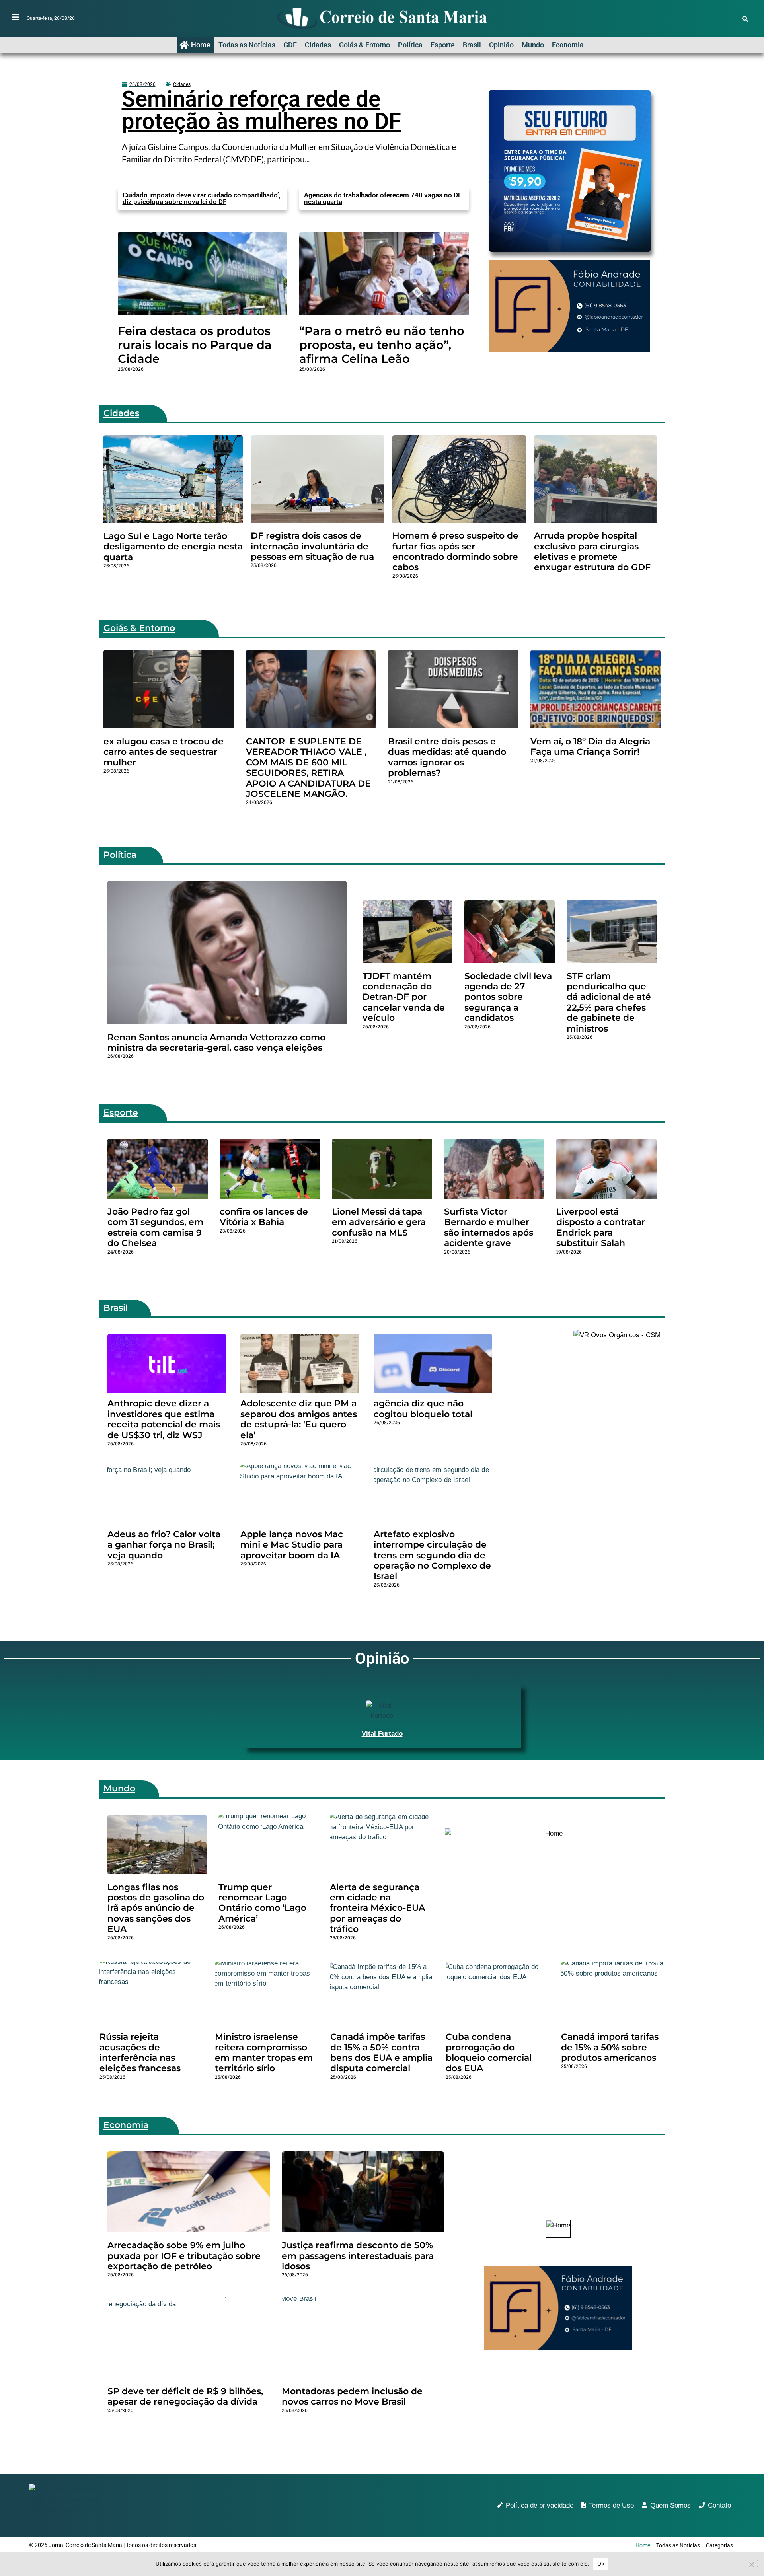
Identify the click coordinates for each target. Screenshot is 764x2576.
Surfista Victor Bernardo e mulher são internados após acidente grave (489, 1227)
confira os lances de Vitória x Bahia (264, 1217)
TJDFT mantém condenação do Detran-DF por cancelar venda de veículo (404, 997)
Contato (719, 2505)
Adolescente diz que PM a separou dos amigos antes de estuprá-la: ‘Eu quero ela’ (299, 1419)
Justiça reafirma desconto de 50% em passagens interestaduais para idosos (358, 2256)
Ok (601, 2564)
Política (410, 45)
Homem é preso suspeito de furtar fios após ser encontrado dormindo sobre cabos (455, 551)
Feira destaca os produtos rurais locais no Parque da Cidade (195, 345)
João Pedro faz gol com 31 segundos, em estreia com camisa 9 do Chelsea (155, 1227)
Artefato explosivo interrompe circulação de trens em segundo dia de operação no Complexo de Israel (432, 1555)
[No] (751, 2564)
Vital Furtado (382, 1734)
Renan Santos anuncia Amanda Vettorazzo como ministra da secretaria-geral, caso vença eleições (216, 1043)
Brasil (472, 45)
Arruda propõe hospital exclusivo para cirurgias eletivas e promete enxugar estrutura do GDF (592, 551)
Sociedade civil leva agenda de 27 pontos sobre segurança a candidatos (508, 997)
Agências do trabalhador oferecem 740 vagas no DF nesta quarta (383, 198)
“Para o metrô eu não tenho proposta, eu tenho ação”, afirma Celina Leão (382, 345)
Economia (568, 45)
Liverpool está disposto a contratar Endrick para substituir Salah (601, 1227)
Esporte (443, 45)
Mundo (533, 45)
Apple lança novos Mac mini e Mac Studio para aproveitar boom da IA (292, 1545)
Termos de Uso (611, 2505)
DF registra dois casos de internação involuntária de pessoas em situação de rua (312, 546)
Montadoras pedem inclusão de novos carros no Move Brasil (352, 2396)
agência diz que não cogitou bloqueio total (423, 1409)
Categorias (719, 2545)
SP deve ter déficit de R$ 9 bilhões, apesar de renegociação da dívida (185, 2396)
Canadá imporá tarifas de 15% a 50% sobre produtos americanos (610, 2047)
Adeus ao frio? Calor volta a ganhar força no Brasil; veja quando (164, 1545)
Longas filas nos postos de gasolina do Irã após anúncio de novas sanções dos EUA (156, 1908)
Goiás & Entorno (364, 45)
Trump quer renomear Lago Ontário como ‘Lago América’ (262, 1903)
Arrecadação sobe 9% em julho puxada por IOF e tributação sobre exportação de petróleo (184, 2256)
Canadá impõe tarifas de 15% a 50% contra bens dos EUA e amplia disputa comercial (381, 2052)
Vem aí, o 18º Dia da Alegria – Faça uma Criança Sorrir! (594, 747)
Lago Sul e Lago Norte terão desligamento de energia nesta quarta (173, 547)
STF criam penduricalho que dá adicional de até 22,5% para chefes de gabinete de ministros (609, 1002)
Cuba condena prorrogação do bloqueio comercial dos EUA (489, 2052)
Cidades (318, 45)
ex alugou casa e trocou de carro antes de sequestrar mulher (164, 752)
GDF (290, 45)
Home (201, 45)
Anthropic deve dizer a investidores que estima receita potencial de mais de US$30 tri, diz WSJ (164, 1419)
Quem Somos (670, 2505)
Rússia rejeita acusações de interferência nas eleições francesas (140, 2052)
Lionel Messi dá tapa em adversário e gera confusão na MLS (379, 1222)
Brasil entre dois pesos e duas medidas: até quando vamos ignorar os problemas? (447, 757)
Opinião (501, 45)
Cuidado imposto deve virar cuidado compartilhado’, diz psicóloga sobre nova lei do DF (202, 198)
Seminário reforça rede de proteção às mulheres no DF (261, 110)
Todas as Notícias (247, 45)
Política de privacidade (540, 2505)
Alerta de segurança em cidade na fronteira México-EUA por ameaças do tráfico (377, 1908)
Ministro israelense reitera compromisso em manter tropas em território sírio (264, 2052)
